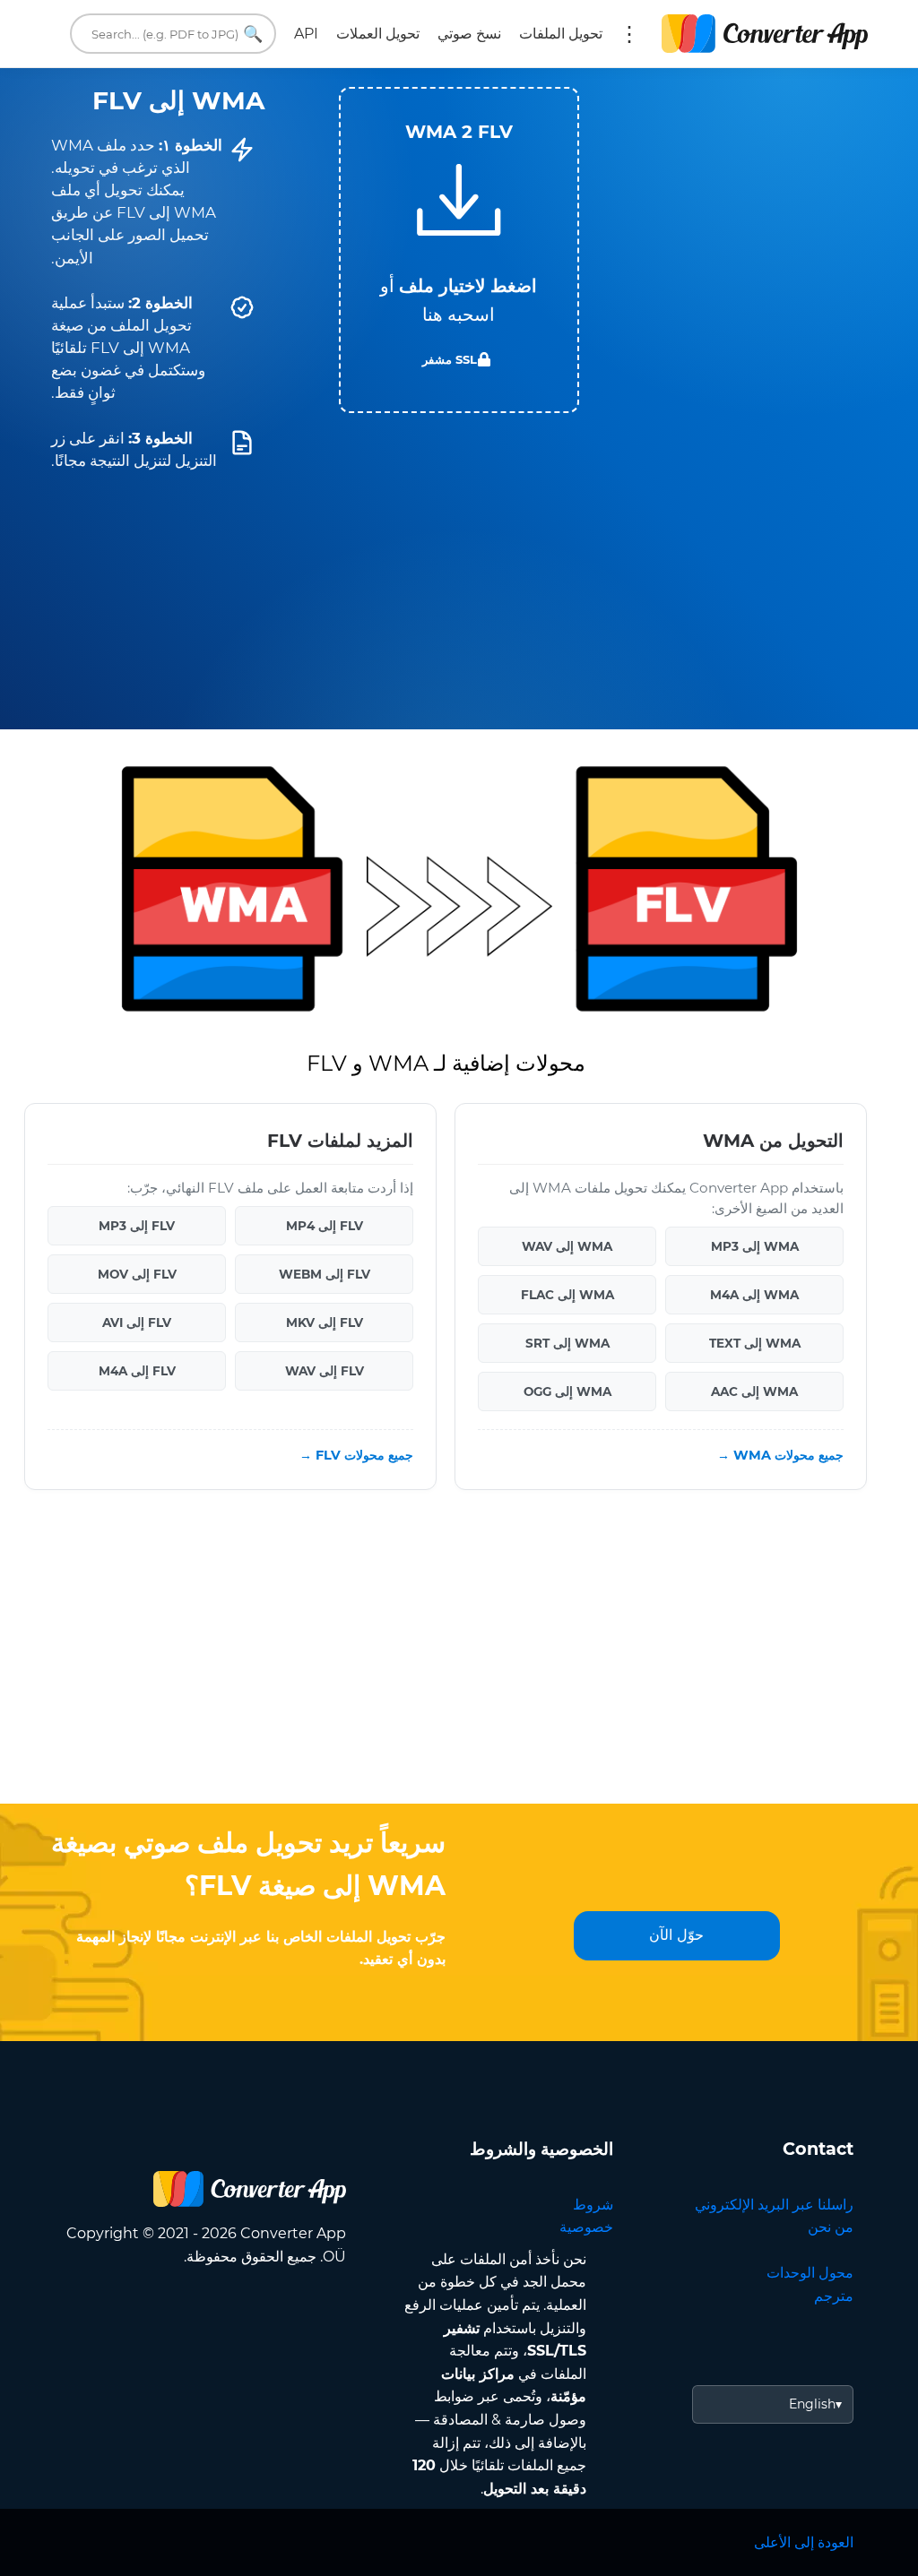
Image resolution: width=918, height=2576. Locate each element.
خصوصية (586, 2227)
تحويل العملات (378, 34)
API (306, 34)
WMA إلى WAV (567, 1246)
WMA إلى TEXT (755, 1343)
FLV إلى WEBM (325, 1274)
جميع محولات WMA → (780, 1455)
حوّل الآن (676, 1935)
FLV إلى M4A (137, 1371)
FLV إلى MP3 (137, 1226)
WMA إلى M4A (754, 1295)
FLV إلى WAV (325, 1371)
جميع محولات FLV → (356, 1455)
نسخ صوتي (469, 34)
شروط (593, 2205)
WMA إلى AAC (754, 1391)
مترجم (834, 2296)
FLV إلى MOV (137, 1274)
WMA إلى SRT (567, 1343)
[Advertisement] (459, 1660)
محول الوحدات (810, 2273)
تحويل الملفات (561, 34)
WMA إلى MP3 (755, 1246)
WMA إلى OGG (567, 1391)
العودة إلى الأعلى (804, 2542)
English (812, 2404)
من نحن (831, 2227)
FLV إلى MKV (325, 1322)
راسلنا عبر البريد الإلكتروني (774, 2205)
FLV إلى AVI (137, 1322)
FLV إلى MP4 (325, 1226)
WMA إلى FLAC (567, 1295)
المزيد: (629, 34)
